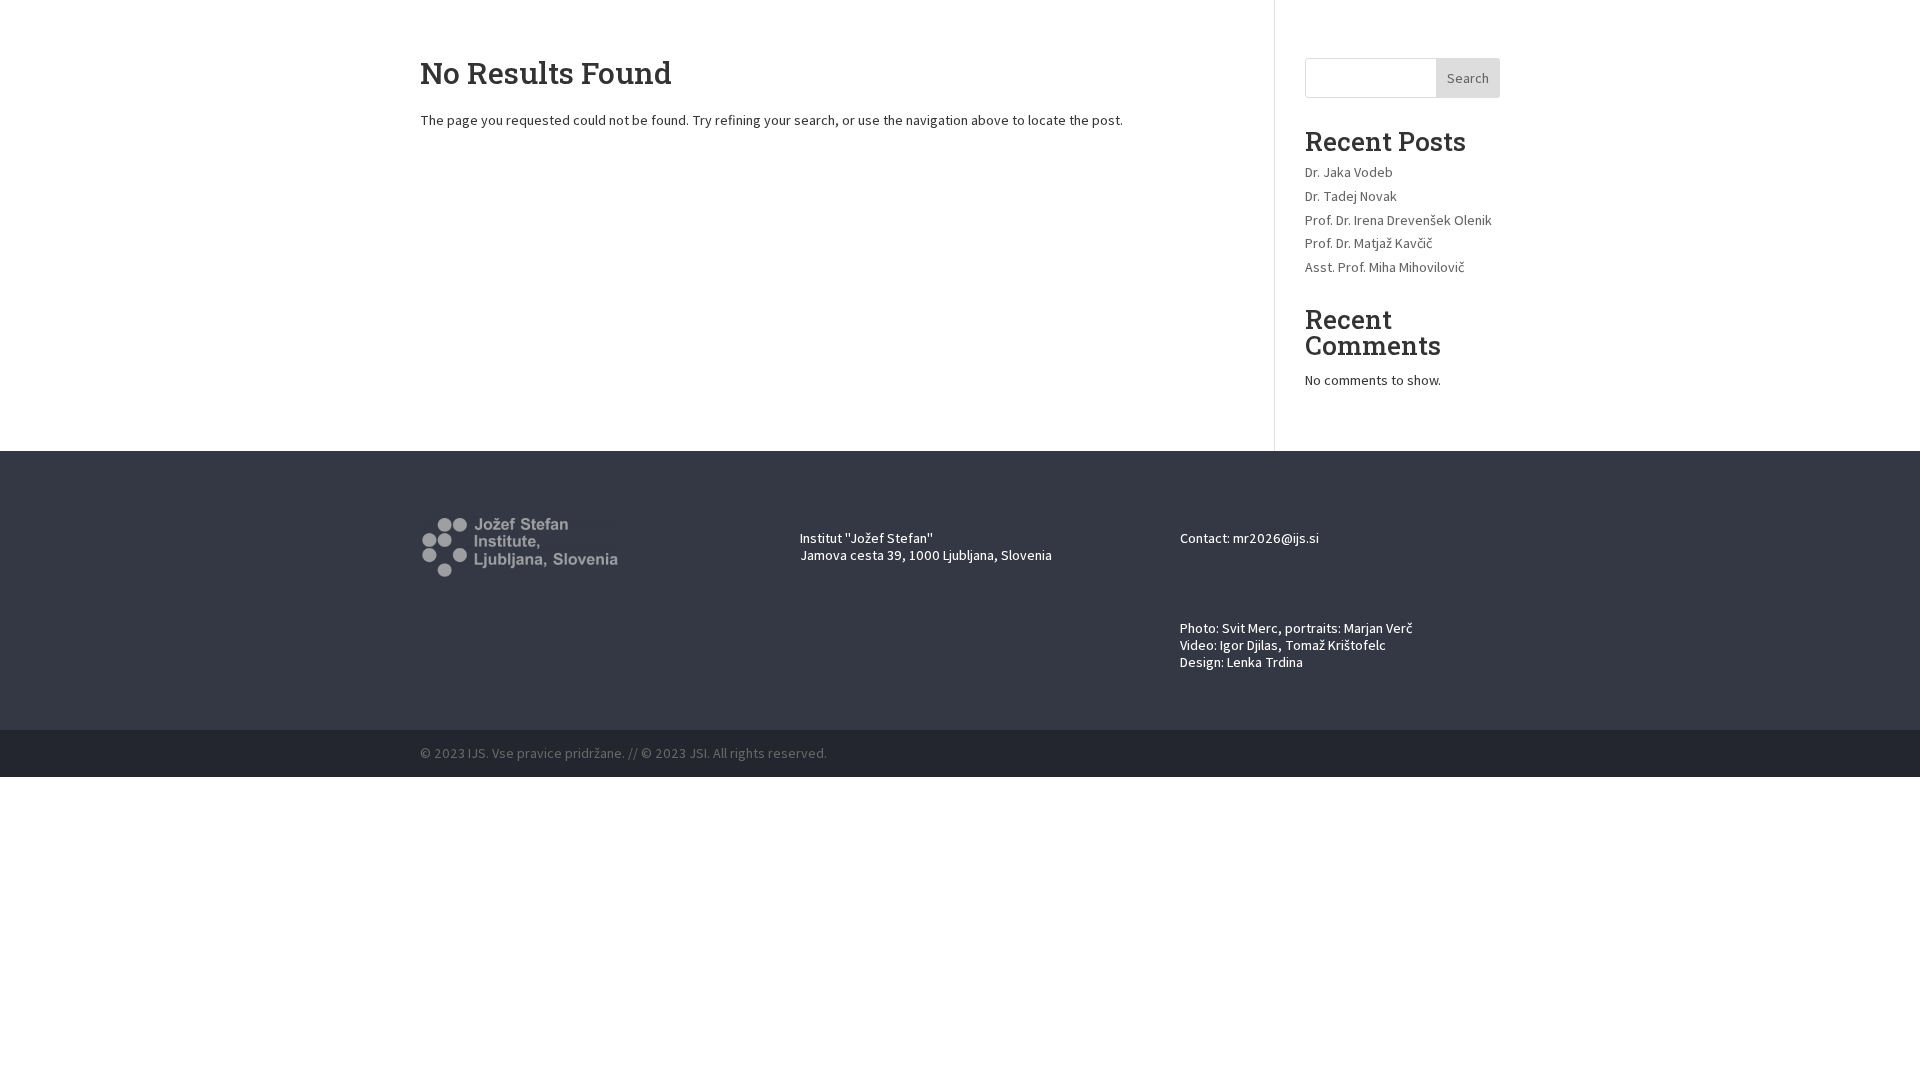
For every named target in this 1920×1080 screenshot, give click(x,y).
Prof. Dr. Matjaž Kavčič (1368, 243)
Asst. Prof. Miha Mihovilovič (1384, 267)
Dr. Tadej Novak (1351, 196)
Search (1468, 78)
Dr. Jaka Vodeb (1349, 172)
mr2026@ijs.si (1276, 538)
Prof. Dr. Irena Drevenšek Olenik (1398, 220)
